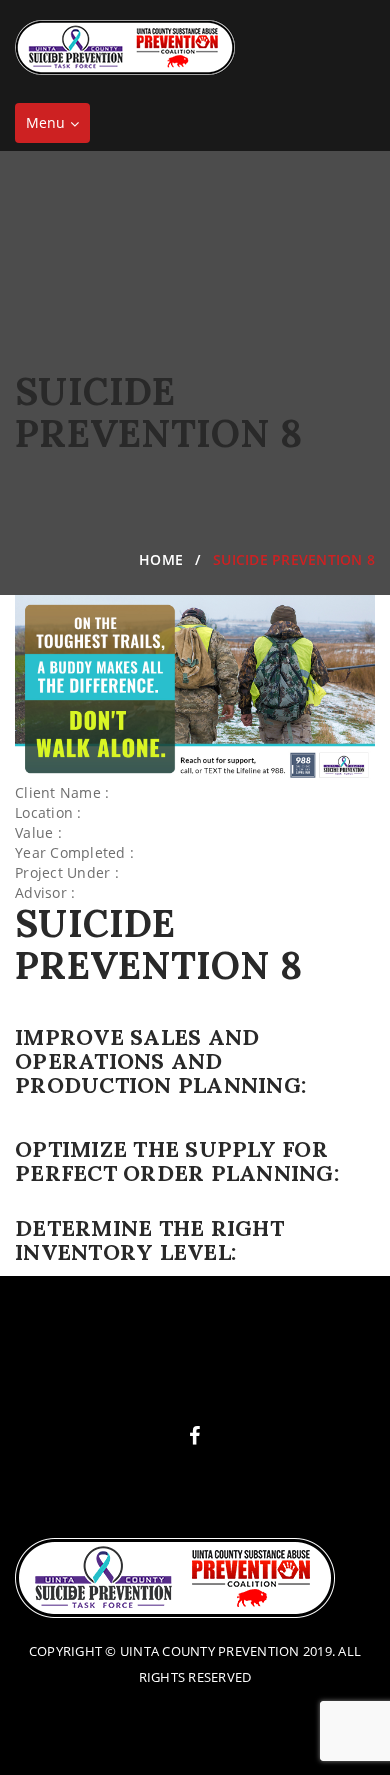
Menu (57, 127)
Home (161, 559)
